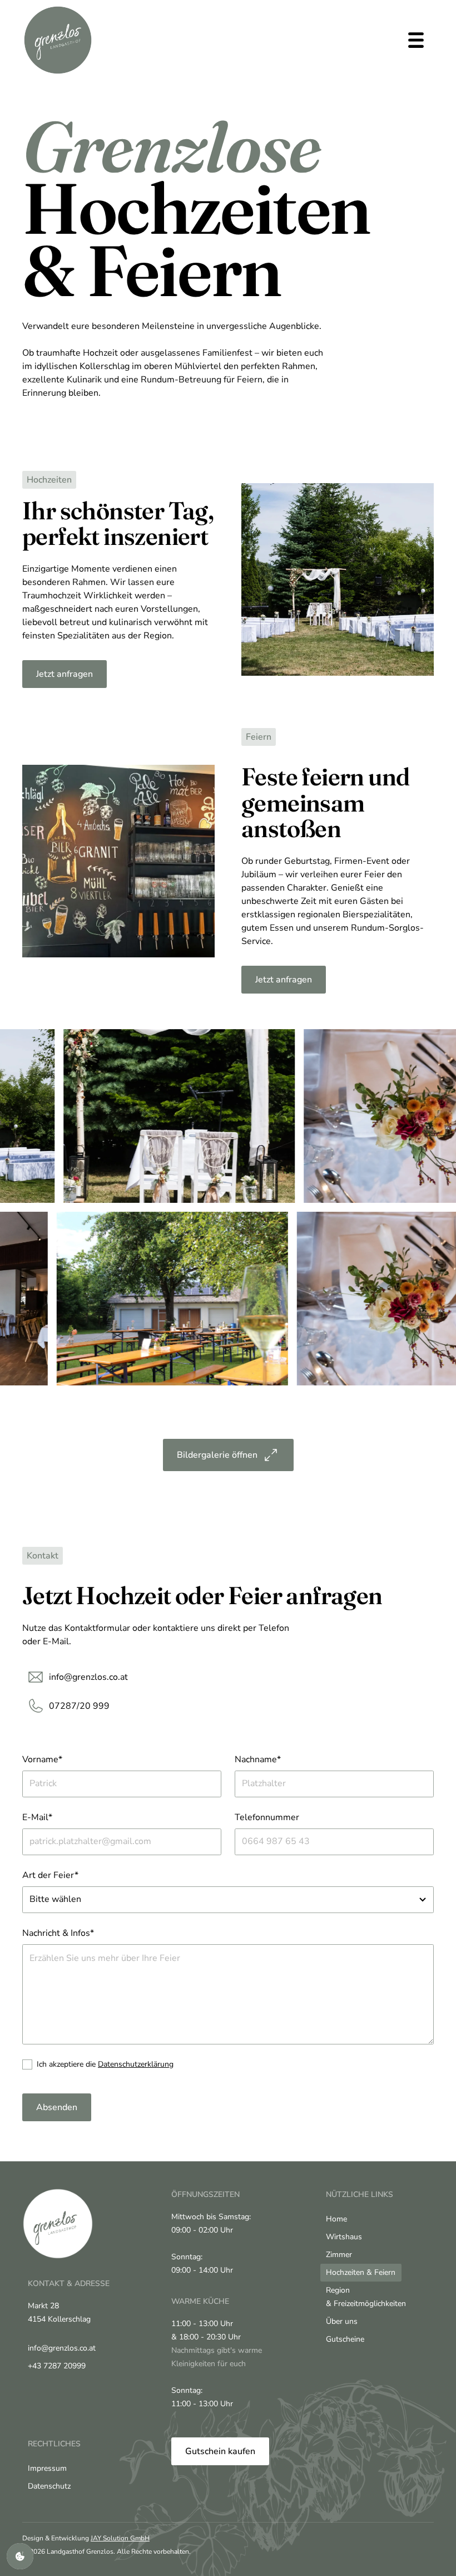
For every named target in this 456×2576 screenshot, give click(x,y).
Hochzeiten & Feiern (361, 2272)
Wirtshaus (344, 2237)
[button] (416, 40)
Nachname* (258, 1759)
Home (336, 2219)
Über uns (342, 2321)
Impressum (47, 2468)
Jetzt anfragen (65, 674)
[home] (58, 40)
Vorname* (42, 1759)
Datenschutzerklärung (136, 2064)
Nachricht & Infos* (58, 1933)
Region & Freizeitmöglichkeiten (366, 2297)
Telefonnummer (267, 1817)
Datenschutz (49, 2486)
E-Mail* (37, 1817)
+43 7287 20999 (57, 2366)
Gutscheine (345, 2339)
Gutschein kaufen (220, 2451)
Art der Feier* (50, 1875)
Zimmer (339, 2255)
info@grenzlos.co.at (62, 2348)
